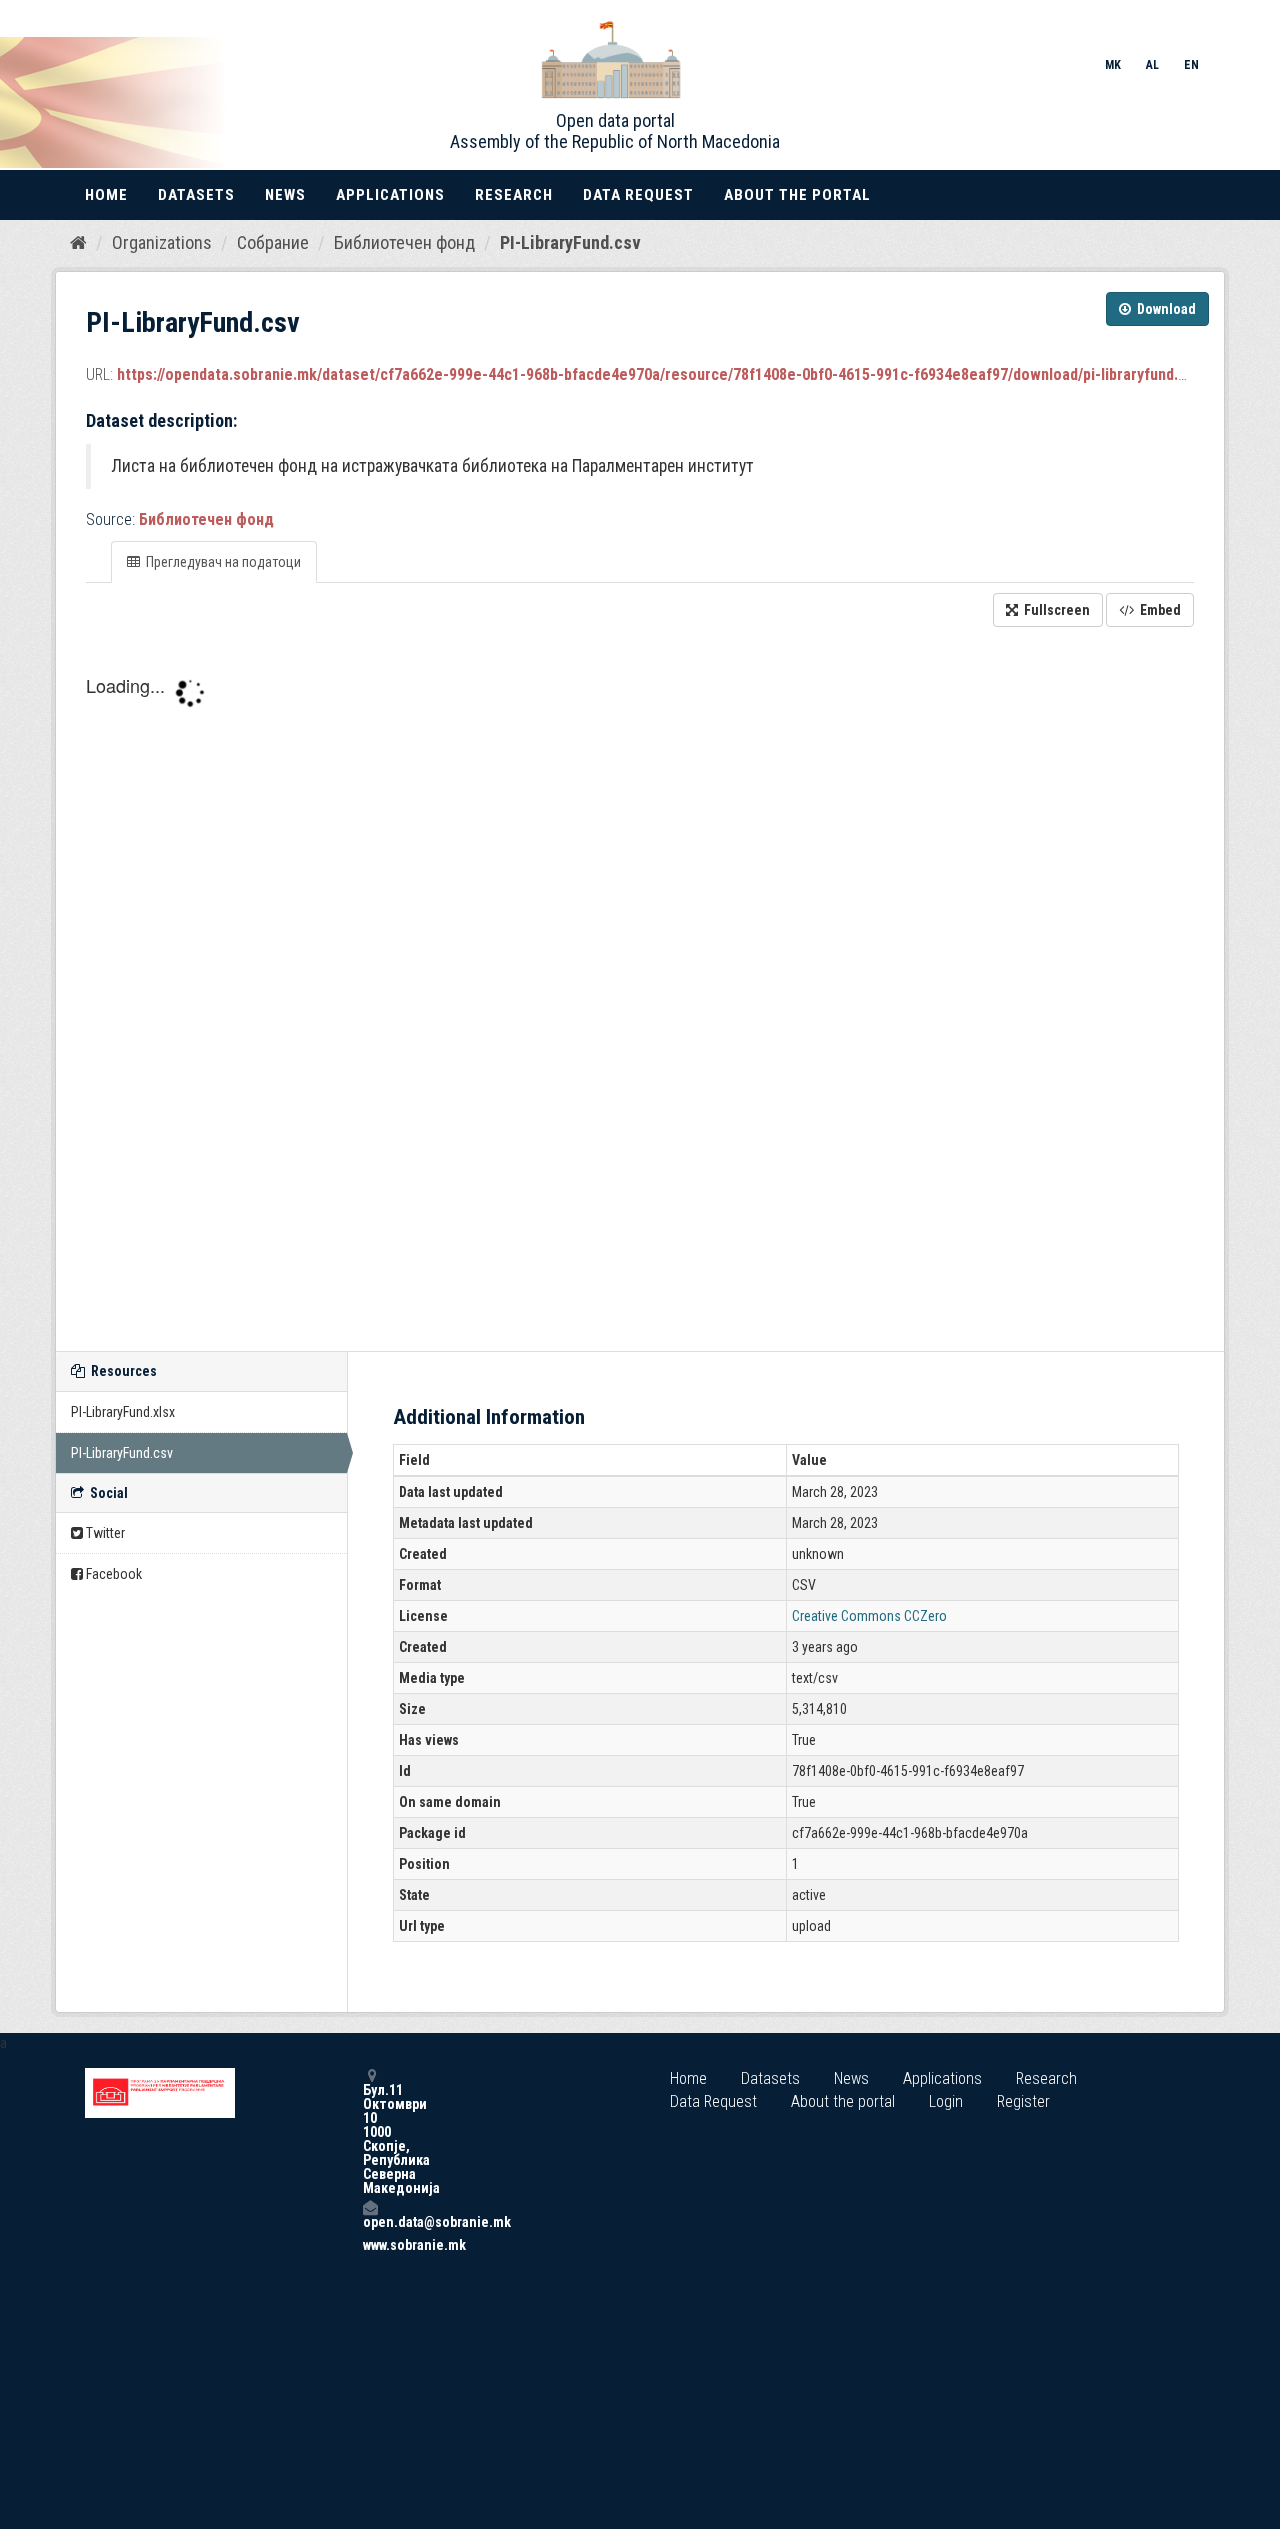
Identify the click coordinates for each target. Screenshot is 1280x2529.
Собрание (273, 242)
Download (1165, 309)
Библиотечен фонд (404, 242)
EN (1191, 65)
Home (106, 195)
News (285, 195)
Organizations (162, 242)
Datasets (196, 195)
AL (1152, 65)
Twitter (104, 1533)
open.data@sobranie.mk (370, 2221)
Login (946, 2101)
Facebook (112, 1574)
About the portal (797, 195)
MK (1113, 65)
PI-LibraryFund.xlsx (123, 1412)
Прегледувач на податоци (222, 562)
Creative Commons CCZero (869, 1616)
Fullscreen (1055, 610)
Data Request (638, 195)
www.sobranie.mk (370, 2245)
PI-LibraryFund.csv (570, 242)
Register (1023, 2101)
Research (514, 195)
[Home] (78, 242)
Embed (1159, 610)
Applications (390, 195)
